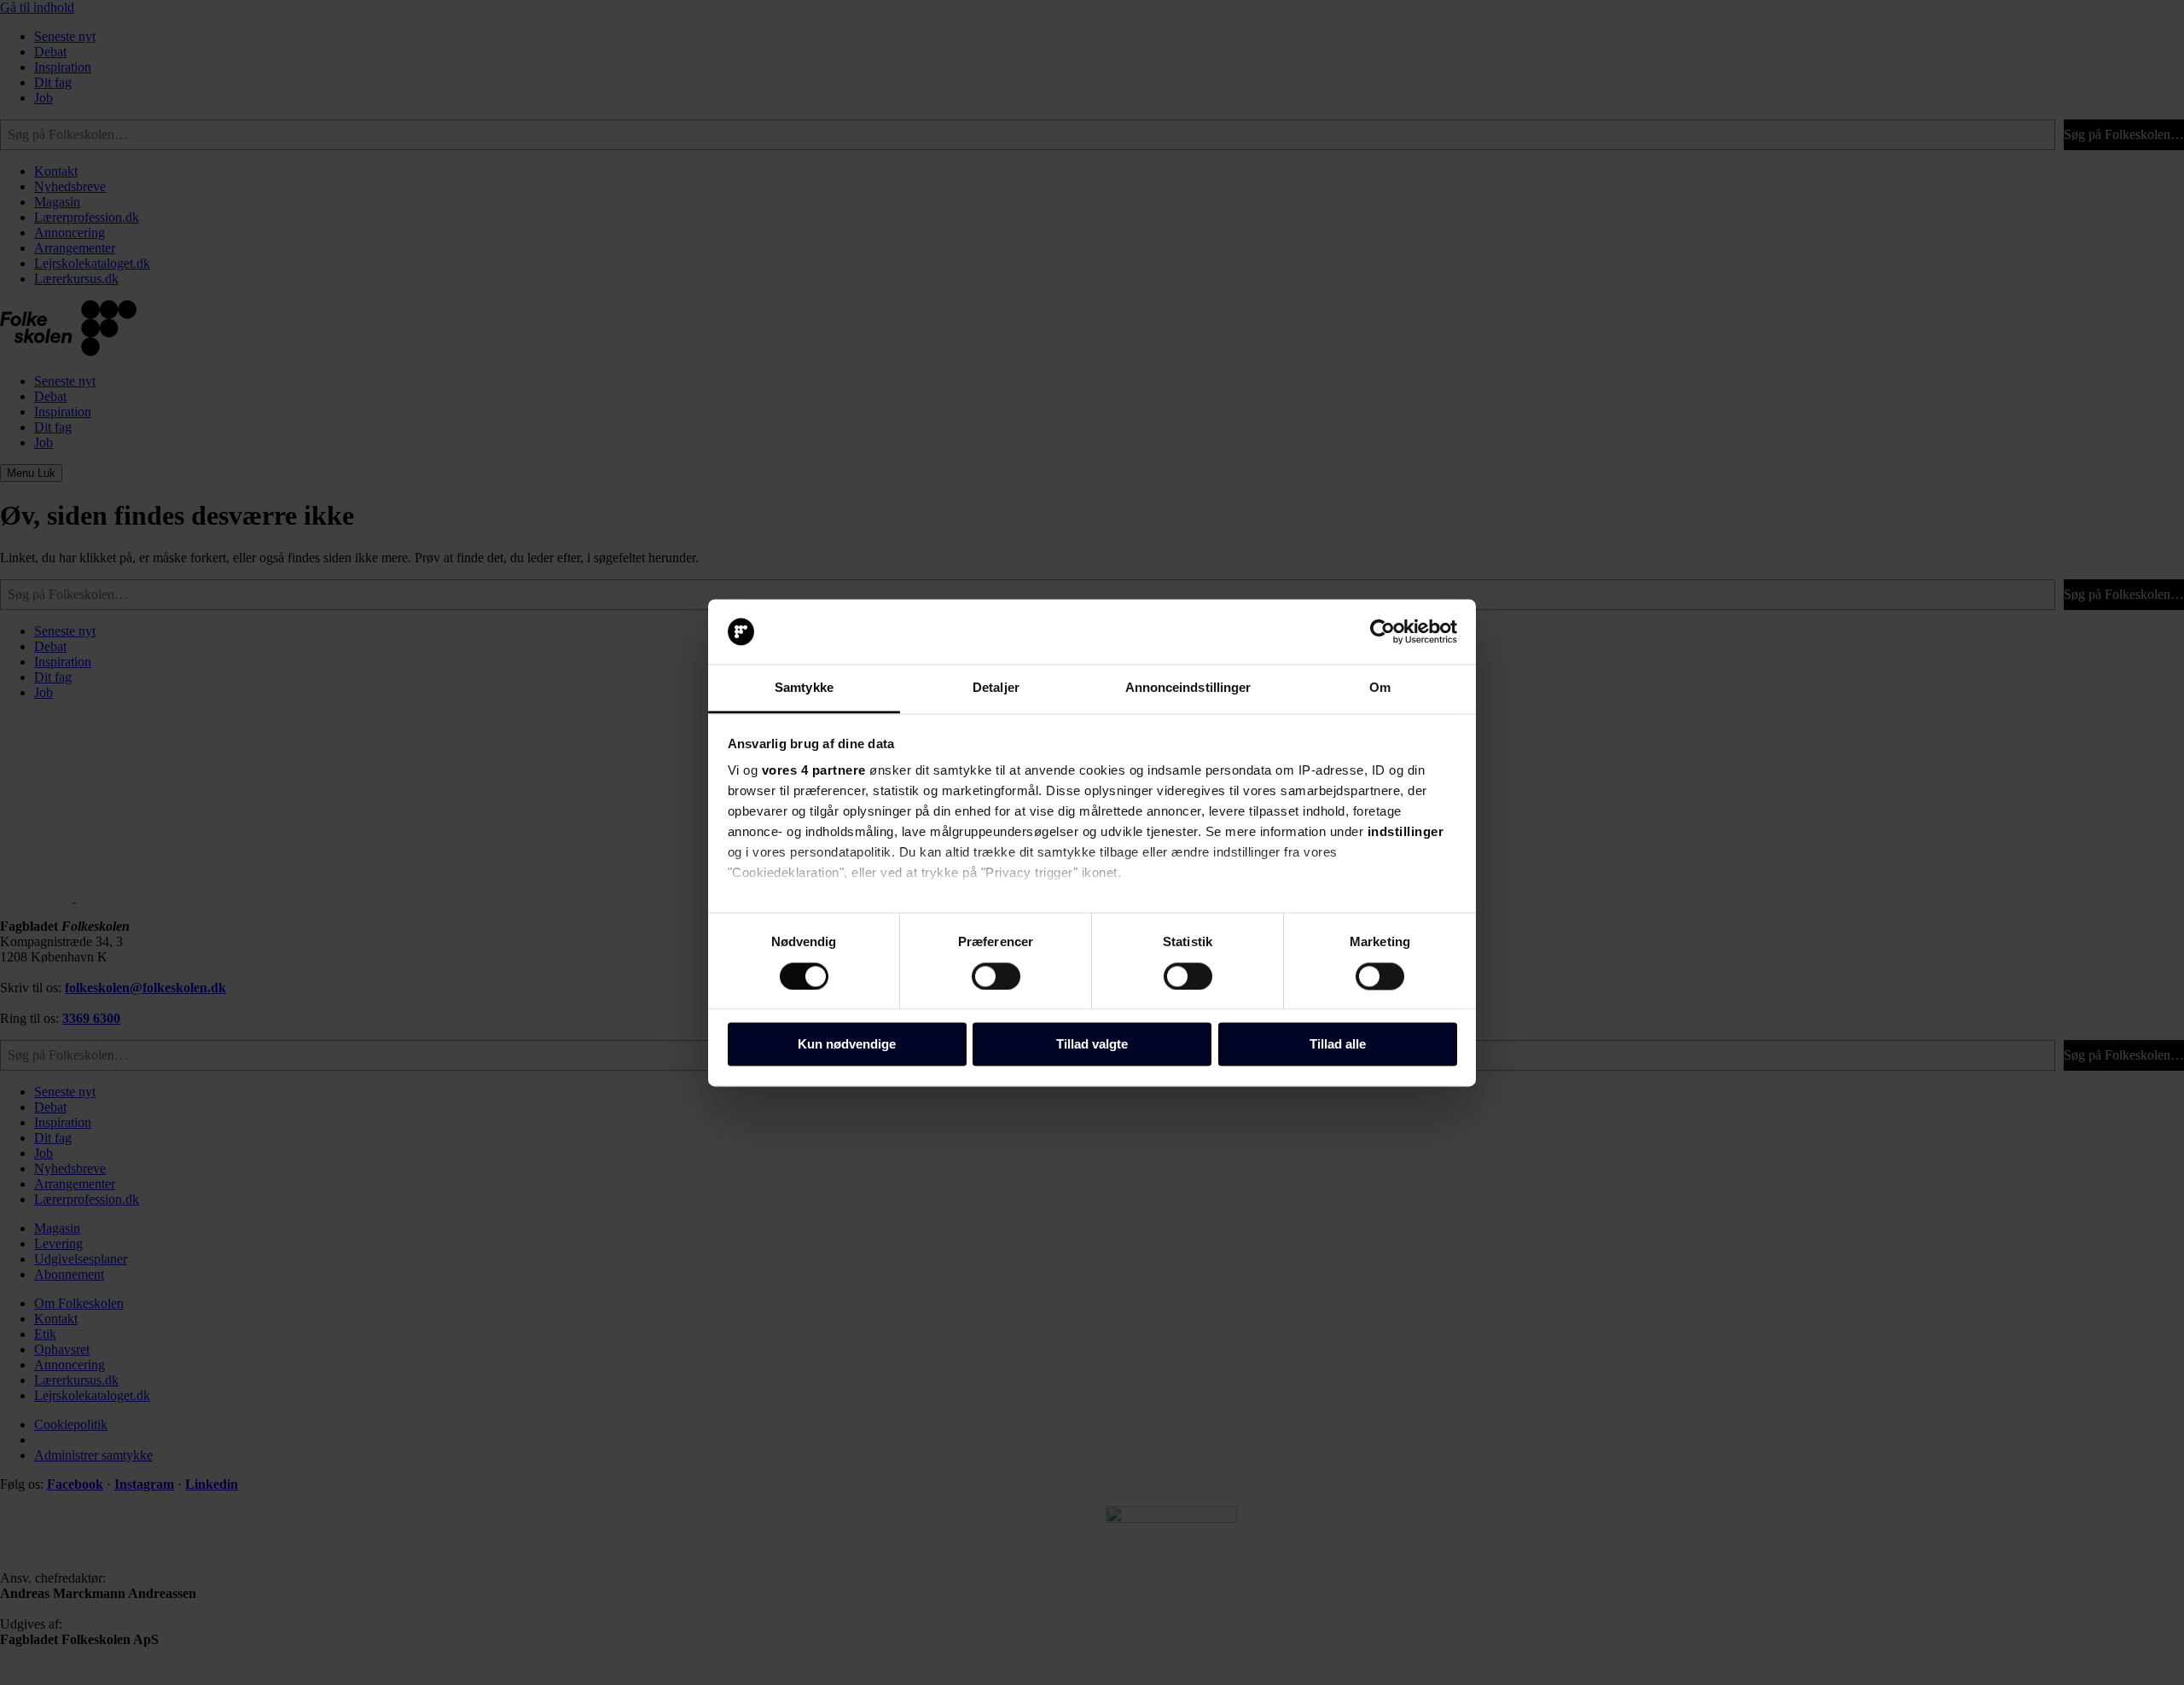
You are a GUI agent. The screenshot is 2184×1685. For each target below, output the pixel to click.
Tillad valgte (1092, 1045)
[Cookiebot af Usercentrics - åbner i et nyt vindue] (1382, 631)
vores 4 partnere (814, 771)
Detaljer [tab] (996, 688)
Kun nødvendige (847, 1045)
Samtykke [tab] (804, 688)
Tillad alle (1338, 1045)
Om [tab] (1380, 688)
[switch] (996, 976)
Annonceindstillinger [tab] (1188, 688)
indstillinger (1406, 832)
